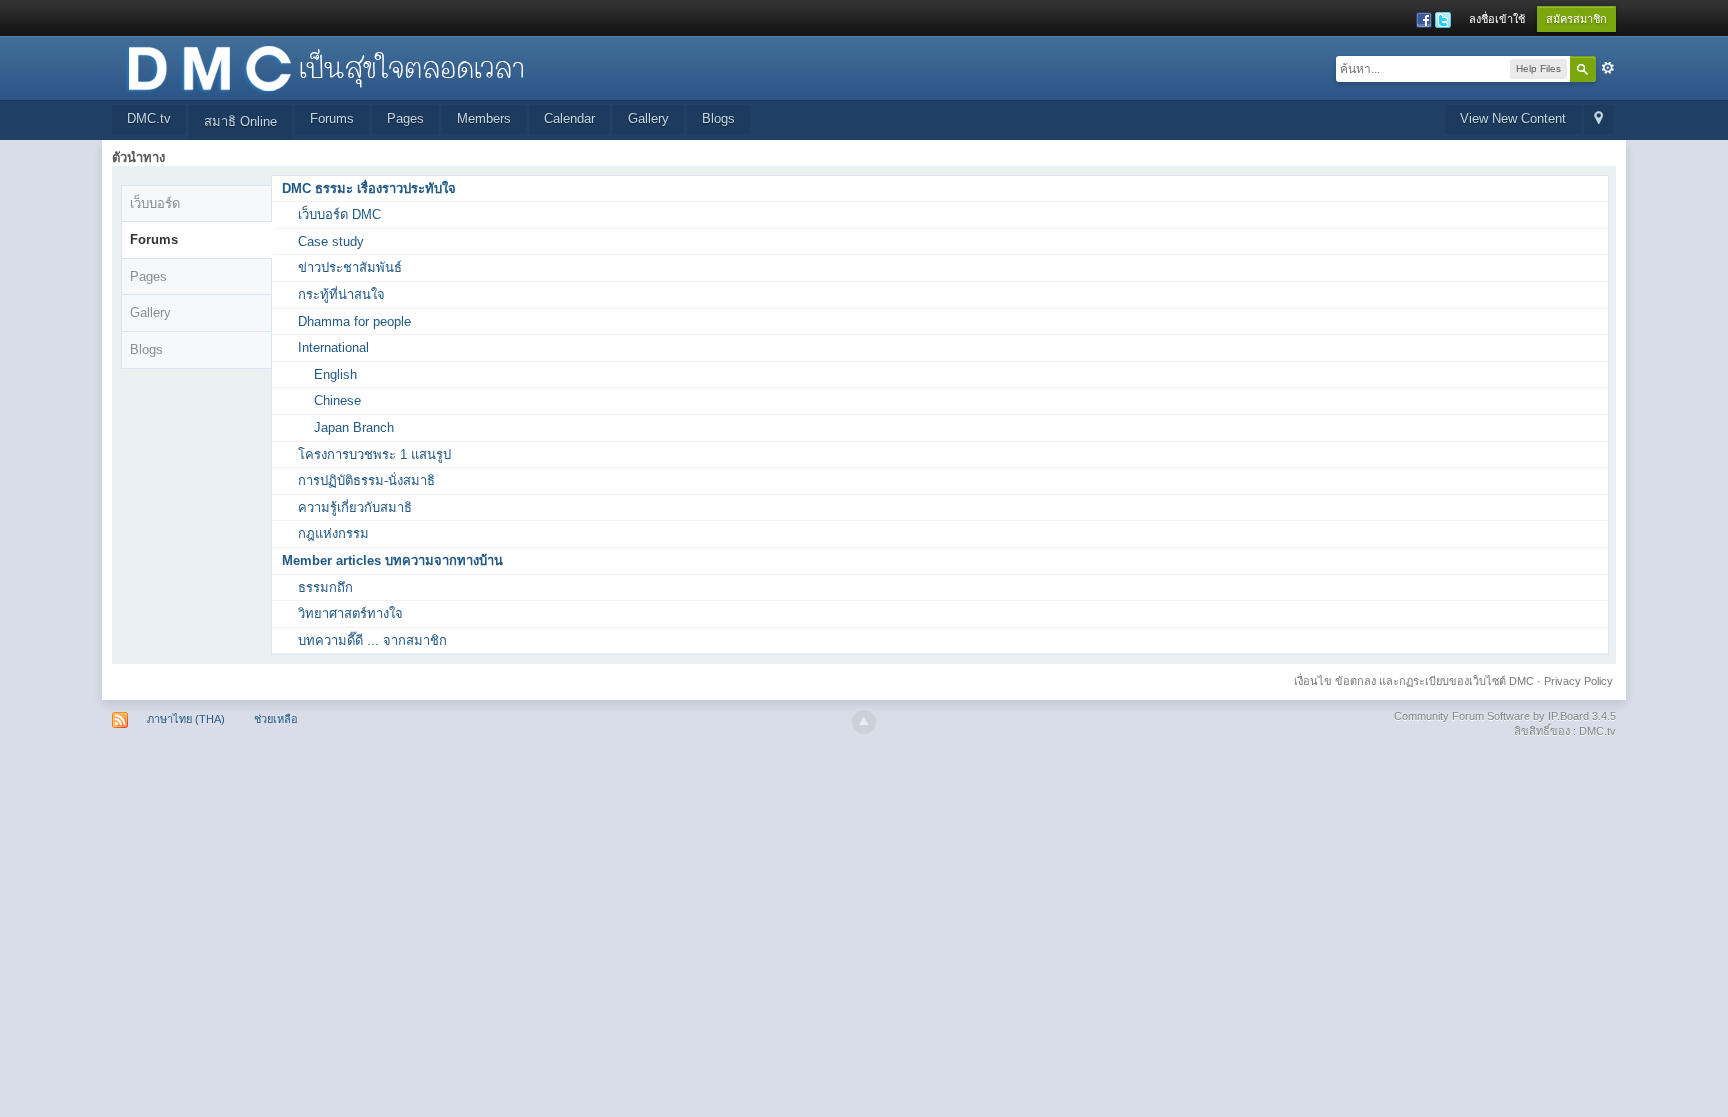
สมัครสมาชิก (1576, 19)
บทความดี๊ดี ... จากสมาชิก (372, 640)
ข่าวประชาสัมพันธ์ (350, 267)
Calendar (569, 118)
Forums (332, 118)
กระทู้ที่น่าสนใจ (341, 294)
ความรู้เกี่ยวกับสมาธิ (355, 507)
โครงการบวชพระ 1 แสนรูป (374, 454)
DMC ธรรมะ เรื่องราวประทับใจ (369, 188)
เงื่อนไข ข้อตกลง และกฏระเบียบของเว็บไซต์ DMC (1414, 681)
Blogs (718, 118)
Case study (331, 241)
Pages (405, 118)
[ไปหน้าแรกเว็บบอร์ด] (325, 66)
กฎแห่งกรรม (333, 533)
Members (484, 118)
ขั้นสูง (1608, 68)
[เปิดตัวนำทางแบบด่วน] (1598, 119)
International (333, 347)
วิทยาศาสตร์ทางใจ (350, 613)
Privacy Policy (1578, 681)
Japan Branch (354, 427)
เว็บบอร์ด (155, 203)
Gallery (648, 118)
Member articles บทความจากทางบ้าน (392, 560)
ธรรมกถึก (325, 587)
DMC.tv (149, 118)
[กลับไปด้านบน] (864, 722)
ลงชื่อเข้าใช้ (1497, 19)
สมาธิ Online (240, 121)
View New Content (1513, 118)
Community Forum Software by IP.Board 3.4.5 (1505, 716)
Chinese (337, 400)
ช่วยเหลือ (276, 719)
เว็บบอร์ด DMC (339, 214)
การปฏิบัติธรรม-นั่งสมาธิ (366, 480)
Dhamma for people (354, 321)
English (335, 374)
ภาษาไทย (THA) (186, 719)
